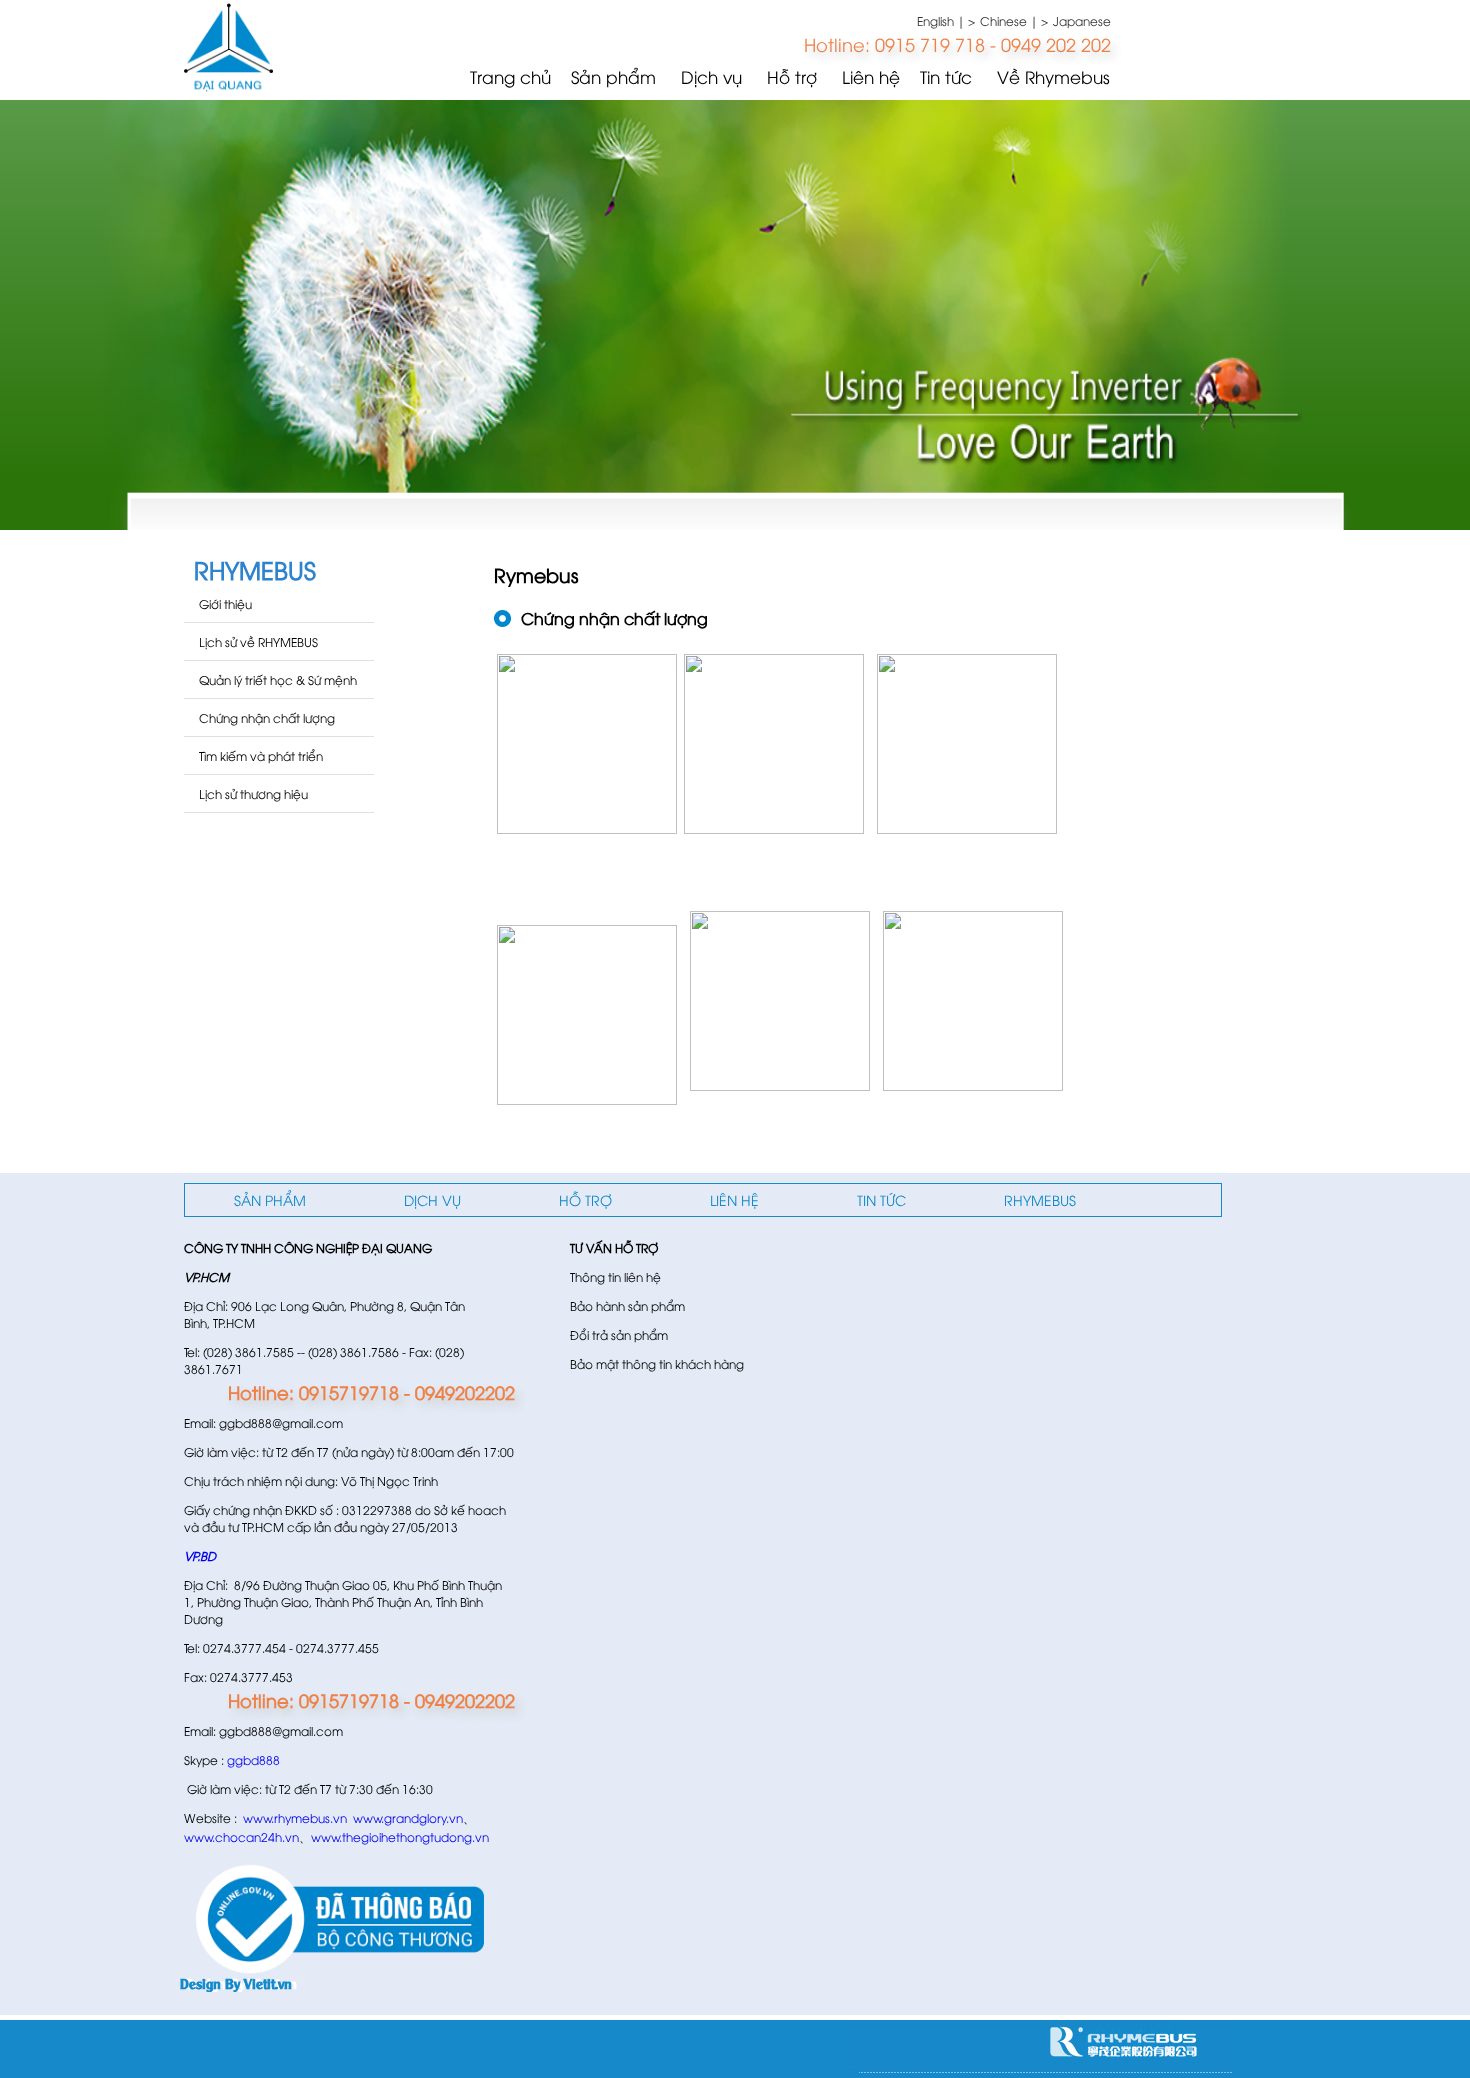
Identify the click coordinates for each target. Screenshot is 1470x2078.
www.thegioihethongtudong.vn (400, 1836)
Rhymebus (1040, 1199)
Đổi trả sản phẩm (619, 1334)
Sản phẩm (613, 76)
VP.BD (200, 1555)
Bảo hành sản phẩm (627, 1305)
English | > (946, 20)
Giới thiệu (225, 603)
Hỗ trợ (792, 76)
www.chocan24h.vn (241, 1836)
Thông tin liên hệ (615, 1276)
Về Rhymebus (1053, 76)
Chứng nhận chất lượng (267, 717)
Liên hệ (871, 76)
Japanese (1082, 20)
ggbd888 (253, 1759)
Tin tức (946, 76)
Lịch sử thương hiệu (253, 793)
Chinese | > (1014, 20)
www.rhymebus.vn (295, 1817)
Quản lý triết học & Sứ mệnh (278, 679)
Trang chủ (510, 76)
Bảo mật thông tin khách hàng (657, 1363)
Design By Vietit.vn (236, 1982)
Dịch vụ (711, 76)
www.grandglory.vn (408, 1817)
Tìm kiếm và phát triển (261, 755)
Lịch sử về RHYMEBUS (258, 641)
